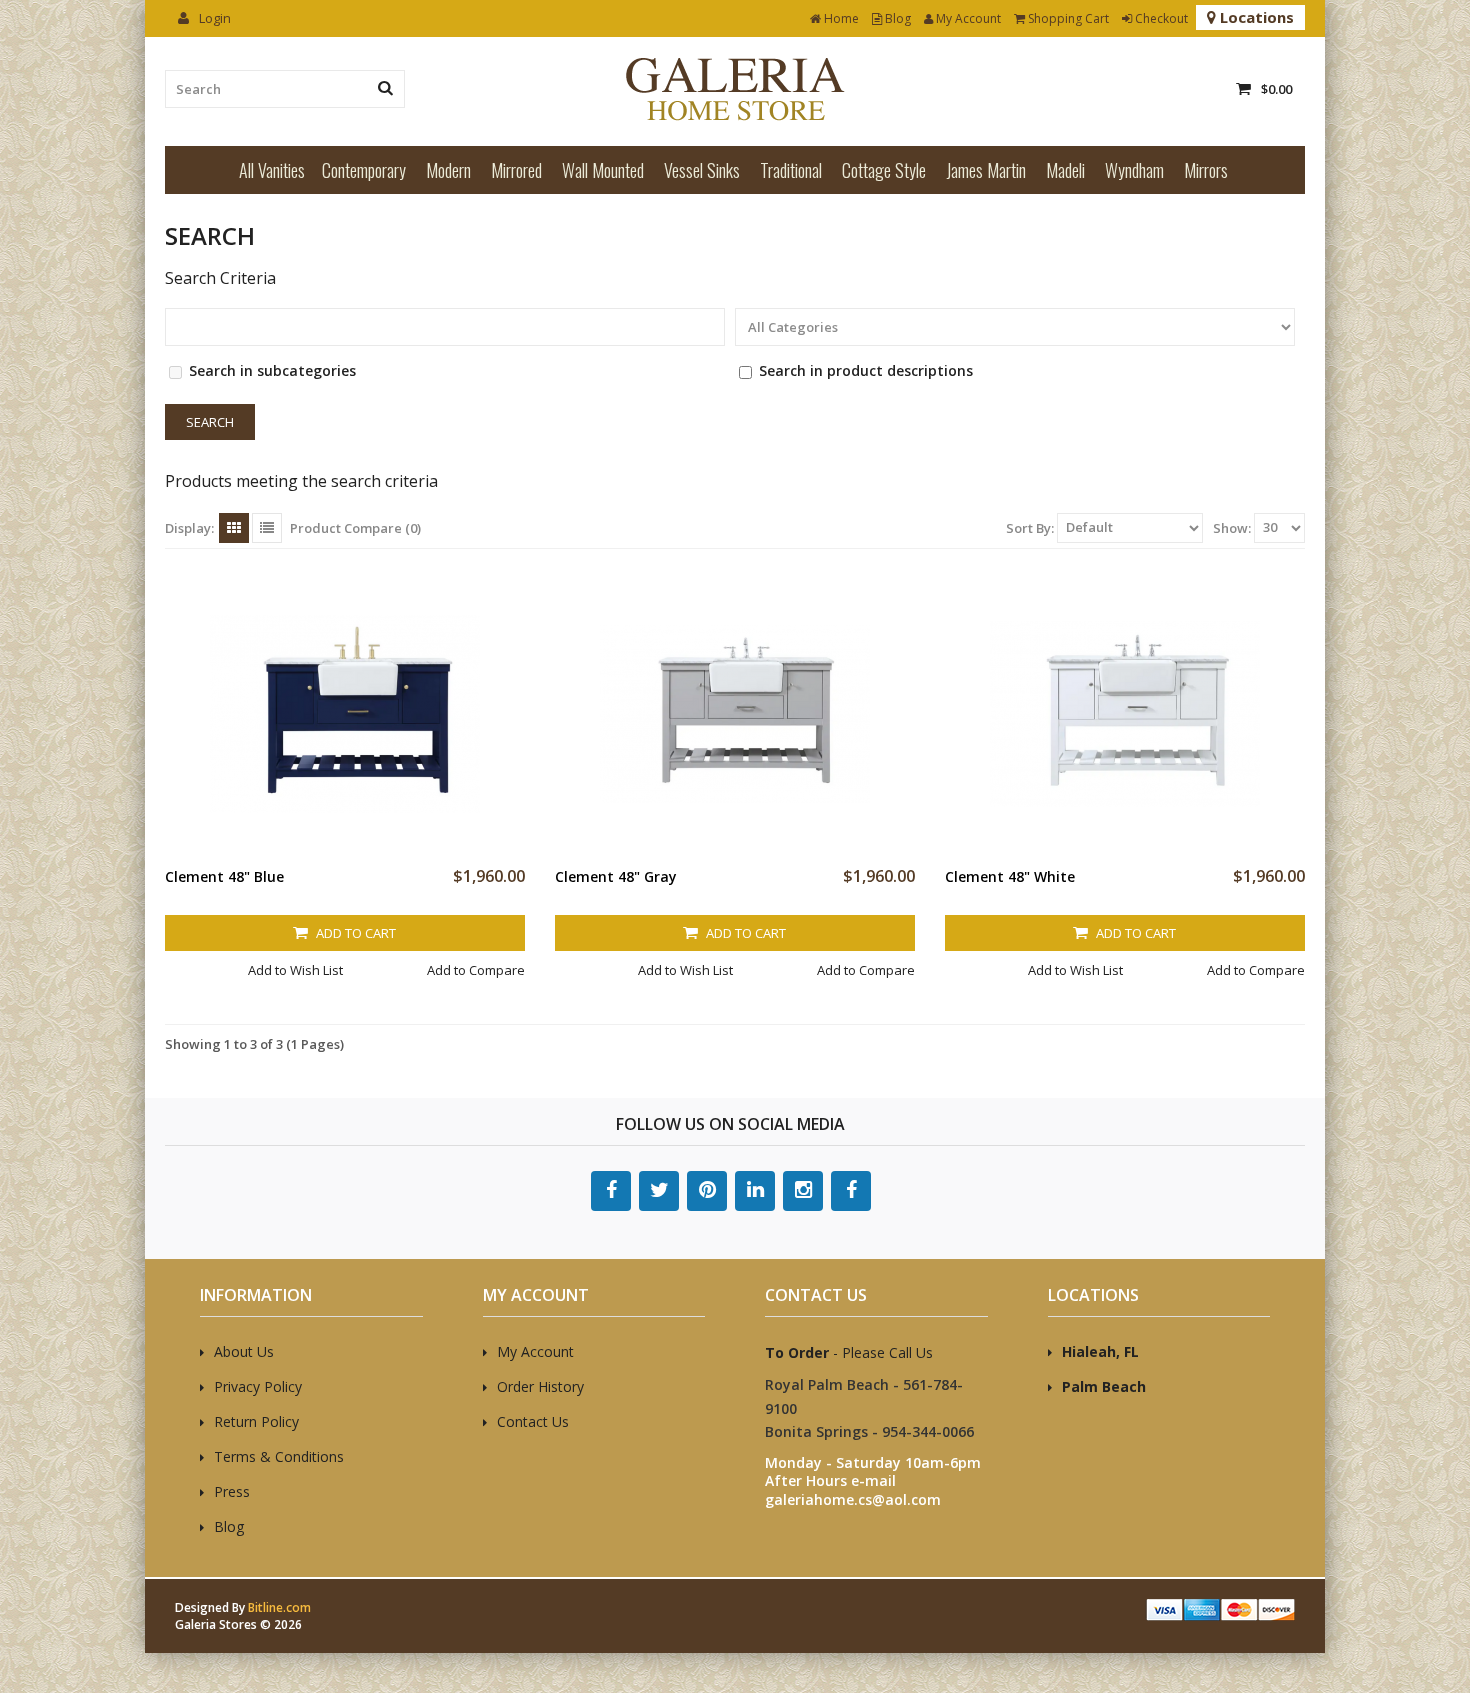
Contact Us (533, 1421)
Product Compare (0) (355, 528)
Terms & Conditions (279, 1456)
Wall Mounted (603, 170)
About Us (244, 1351)
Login (213, 18)
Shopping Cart (1067, 18)
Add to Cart (354, 933)
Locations (1255, 17)
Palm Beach (1104, 1386)
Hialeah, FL (1100, 1351)
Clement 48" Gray (616, 876)
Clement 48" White (1010, 876)
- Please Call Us (849, 1352)
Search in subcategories (272, 370)
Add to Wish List (295, 970)
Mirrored (516, 170)
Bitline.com (279, 1607)
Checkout (1160, 18)
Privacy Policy (258, 1386)
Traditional (791, 170)
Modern (448, 170)
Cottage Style (884, 170)
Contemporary (364, 170)
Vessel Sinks (702, 170)
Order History (540, 1386)
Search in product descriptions (866, 370)
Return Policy (256, 1421)
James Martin (986, 170)
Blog (896, 18)
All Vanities (272, 170)
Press (232, 1491)
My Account (967, 18)
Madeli (1065, 170)
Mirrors (1206, 170)
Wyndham (1134, 170)
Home (840, 18)
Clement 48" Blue (224, 876)
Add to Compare (476, 970)
